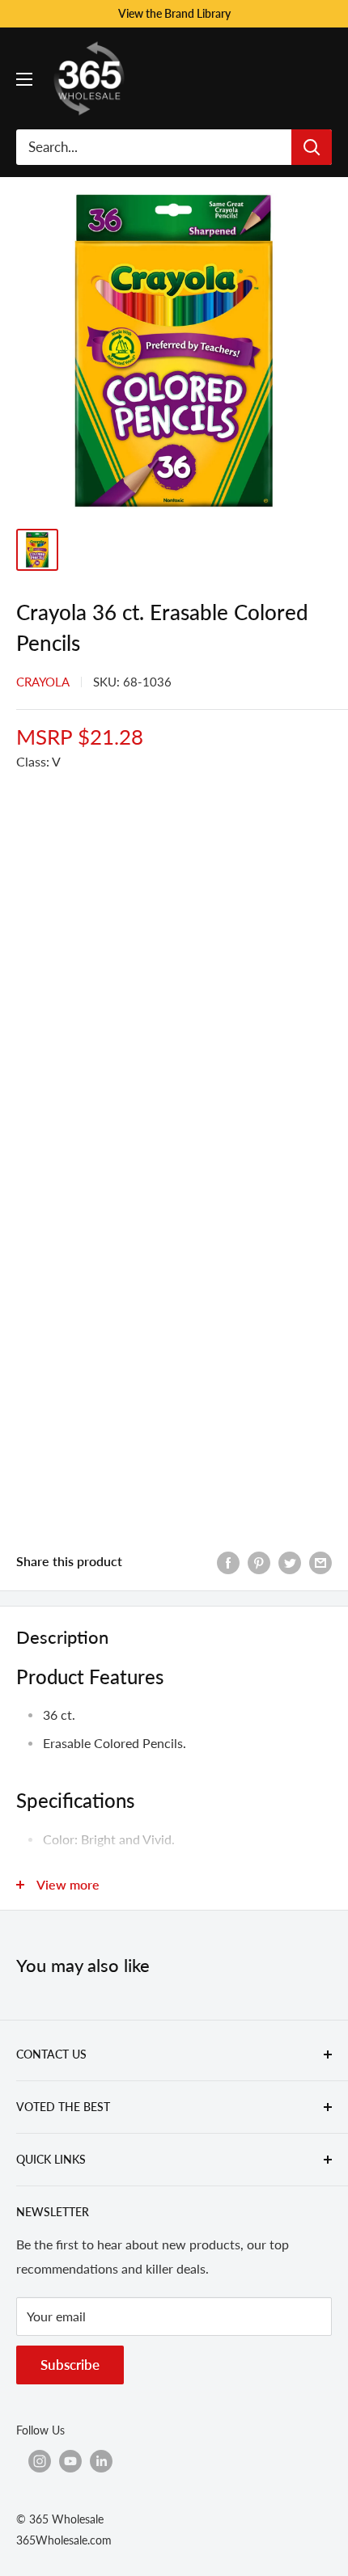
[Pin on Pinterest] (259, 1562)
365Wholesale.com (64, 2540)
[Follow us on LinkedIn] (101, 2461)
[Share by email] (320, 1562)
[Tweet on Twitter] (290, 1562)
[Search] (312, 147)
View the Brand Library (174, 13)
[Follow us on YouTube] (70, 2461)
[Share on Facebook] (228, 1562)
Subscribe (70, 2365)
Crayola (43, 682)
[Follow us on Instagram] (40, 2461)
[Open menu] (24, 79)
